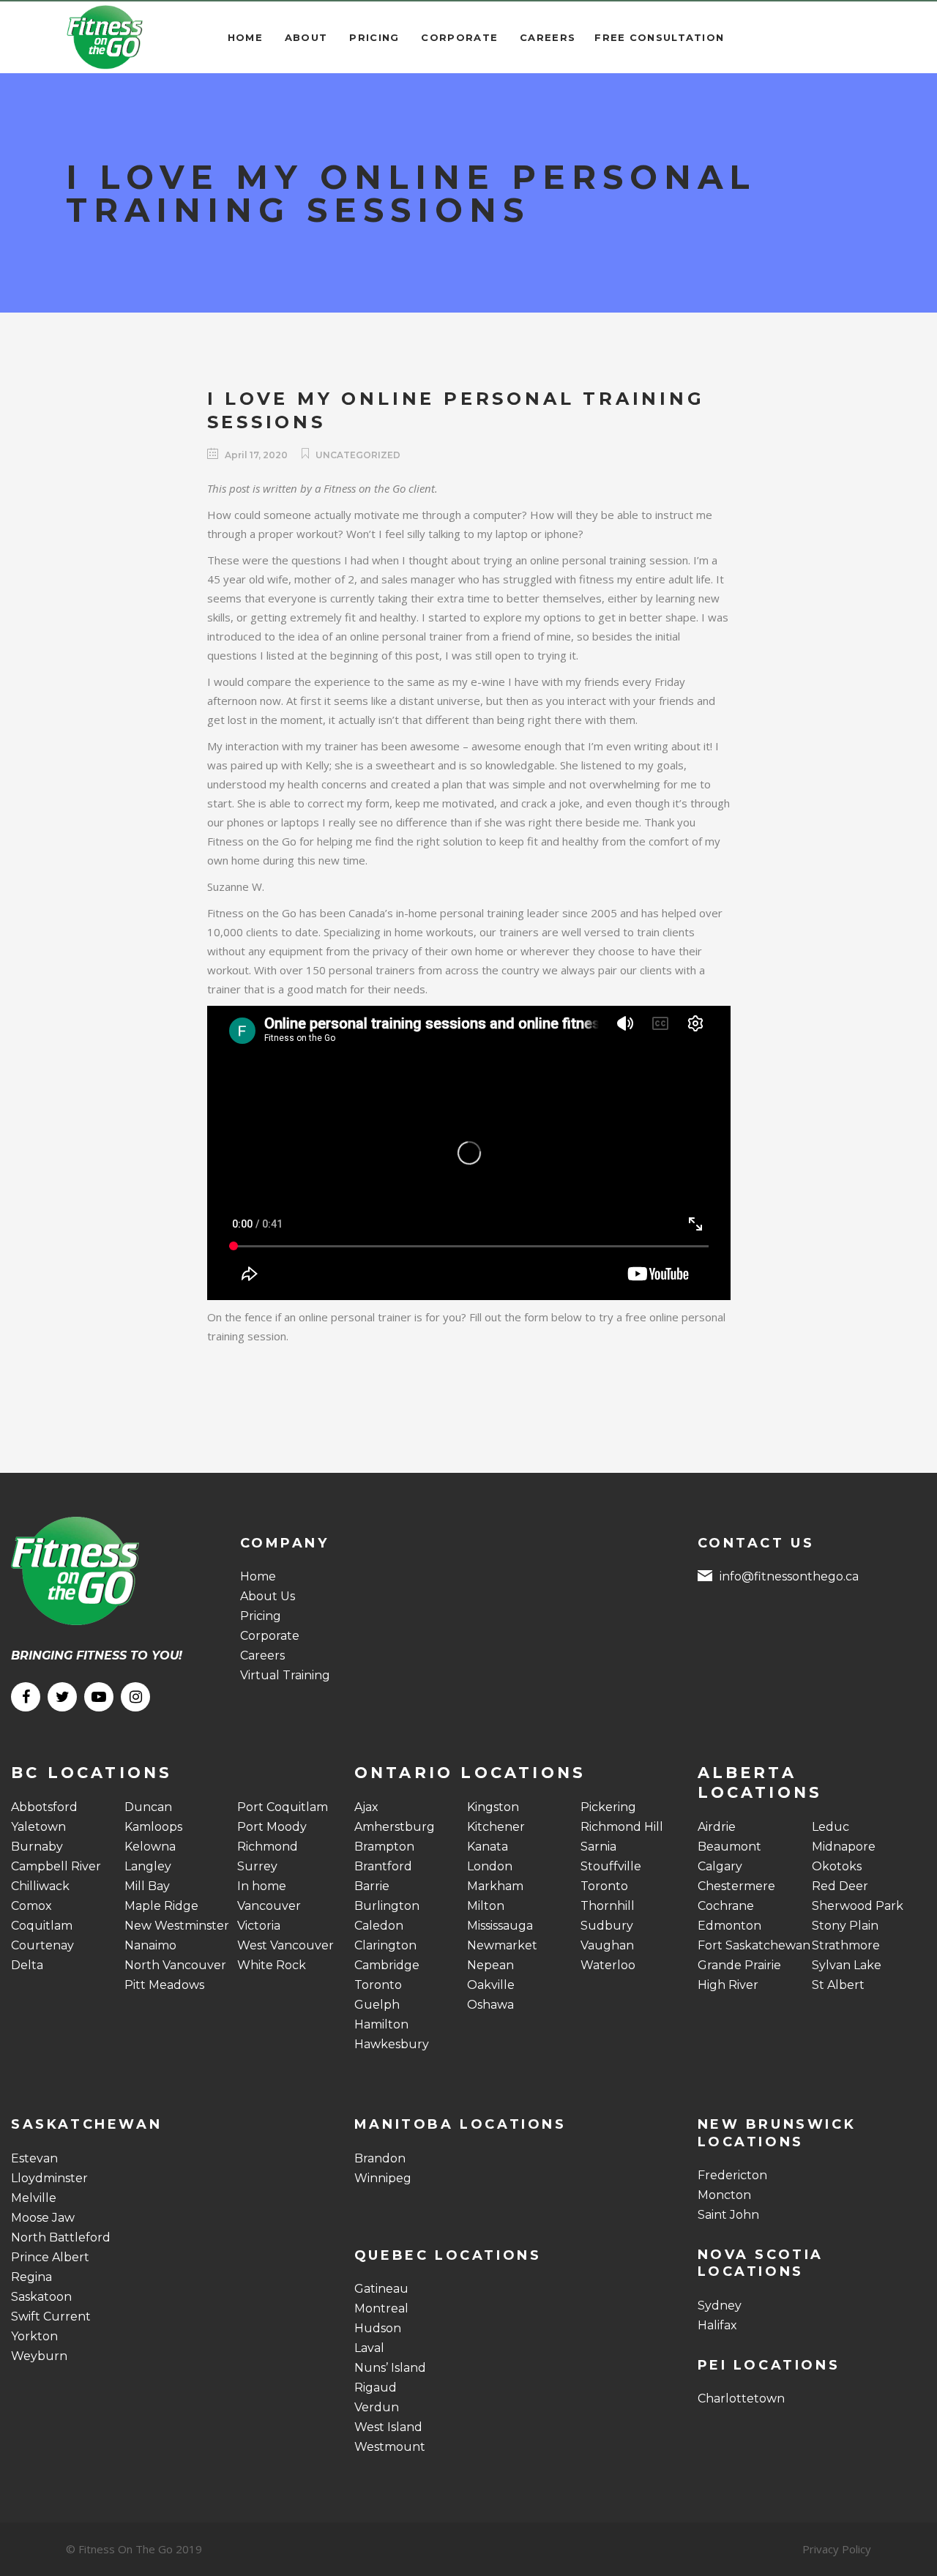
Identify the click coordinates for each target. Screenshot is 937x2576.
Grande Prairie (739, 1965)
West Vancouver (285, 1945)
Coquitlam (42, 1926)
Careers (262, 1655)
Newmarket (502, 1945)
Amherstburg (395, 1827)
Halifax (717, 2325)
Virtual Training (285, 1675)
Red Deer (840, 1886)
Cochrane (726, 1906)
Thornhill (608, 1906)
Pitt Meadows (164, 1985)
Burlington (387, 1906)
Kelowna (150, 1847)
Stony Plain (845, 1926)
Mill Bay (147, 1886)
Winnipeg (383, 2178)
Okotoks (837, 1866)
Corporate (270, 1636)
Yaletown (38, 1827)
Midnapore (844, 1847)
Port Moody (272, 1827)
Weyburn (39, 2356)
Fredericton (732, 2175)
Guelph (377, 2005)
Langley (148, 1866)
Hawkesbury (392, 2044)
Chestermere (736, 1886)
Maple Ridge (161, 1906)
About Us (268, 1596)
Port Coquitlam (283, 1807)
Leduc (830, 1827)
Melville (34, 2198)
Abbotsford (44, 1807)
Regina (31, 2277)
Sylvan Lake (847, 1965)
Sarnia (598, 1847)
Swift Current (51, 2316)
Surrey (257, 1866)
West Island (388, 2427)
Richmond (268, 1847)
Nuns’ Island (390, 2368)
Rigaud (376, 2388)
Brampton (384, 1847)
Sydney (720, 2306)
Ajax (366, 1807)
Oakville (491, 1985)
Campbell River (56, 1866)
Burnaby (37, 1847)
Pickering (608, 1807)
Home (258, 1576)
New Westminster (177, 1926)
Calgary (720, 1866)
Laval (369, 2348)
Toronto (378, 1985)
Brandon (380, 2158)
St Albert (838, 1985)
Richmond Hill (622, 1827)
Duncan (148, 1807)
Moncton (724, 2195)
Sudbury (607, 1926)
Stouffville (611, 1866)
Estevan (34, 2158)
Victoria (259, 1926)
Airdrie (717, 1827)
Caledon (379, 1926)
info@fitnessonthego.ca (789, 1576)
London (490, 1866)
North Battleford (61, 2237)
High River (728, 1985)
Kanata (488, 1847)
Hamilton (381, 2024)
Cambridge (387, 1965)
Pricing (261, 1616)
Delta (27, 1965)
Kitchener (496, 1827)
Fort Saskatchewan (754, 1945)
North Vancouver (175, 1965)
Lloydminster (49, 2178)
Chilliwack (40, 1886)
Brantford (383, 1866)
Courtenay (42, 1945)
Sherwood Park (858, 1906)
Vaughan (607, 1945)
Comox (31, 1906)
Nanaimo (150, 1945)
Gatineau (381, 2289)
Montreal (381, 2308)
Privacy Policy (837, 2549)
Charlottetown (741, 2398)
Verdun (377, 2407)
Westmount (390, 2447)
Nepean (490, 1965)
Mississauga (500, 1926)
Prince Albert (50, 2257)
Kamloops (153, 1827)
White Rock (272, 1965)
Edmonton (729, 1926)
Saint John (728, 2215)
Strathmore (846, 1945)
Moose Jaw (43, 2218)
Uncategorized (358, 455)
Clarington (385, 1945)
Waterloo (608, 1965)
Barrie (372, 1886)
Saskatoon (41, 2297)
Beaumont (729, 1847)
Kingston (493, 1807)
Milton (486, 1906)
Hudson (378, 2328)
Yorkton (34, 2336)
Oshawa (490, 2005)
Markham (495, 1886)
